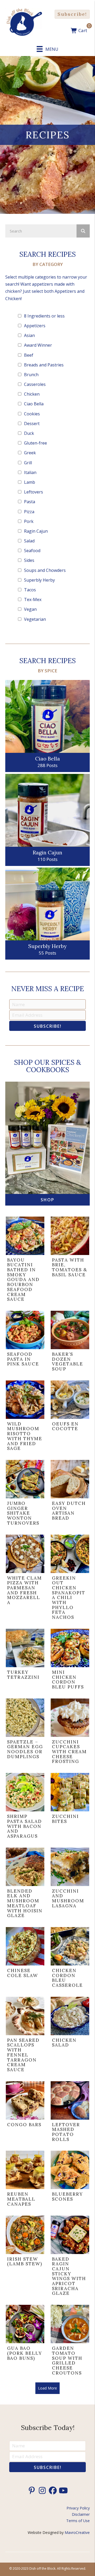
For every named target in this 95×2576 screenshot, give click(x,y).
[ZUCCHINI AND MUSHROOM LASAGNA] (70, 1884)
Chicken (32, 394)
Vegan (30, 609)
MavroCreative (77, 2532)
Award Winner (38, 345)
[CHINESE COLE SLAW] (25, 1959)
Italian (30, 472)
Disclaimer (81, 2514)
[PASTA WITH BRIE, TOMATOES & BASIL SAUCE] (70, 1261)
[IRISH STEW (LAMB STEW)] (25, 2257)
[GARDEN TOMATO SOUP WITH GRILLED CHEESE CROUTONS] (70, 2341)
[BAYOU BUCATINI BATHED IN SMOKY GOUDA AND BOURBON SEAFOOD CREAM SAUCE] (25, 1261)
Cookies (32, 414)
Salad (29, 541)
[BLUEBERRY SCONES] (70, 2180)
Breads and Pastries (44, 365)
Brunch (31, 375)
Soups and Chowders (45, 570)
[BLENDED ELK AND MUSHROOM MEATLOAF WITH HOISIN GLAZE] (25, 1884)
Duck (29, 433)
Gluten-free (35, 443)
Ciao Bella (34, 404)
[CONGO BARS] (25, 2113)
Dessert (32, 424)
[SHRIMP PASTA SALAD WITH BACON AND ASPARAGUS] (25, 1807)
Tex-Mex (33, 599)
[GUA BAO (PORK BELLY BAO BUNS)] (25, 2341)
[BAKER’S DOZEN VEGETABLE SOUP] (70, 1342)
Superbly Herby (39, 580)
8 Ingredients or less (44, 316)
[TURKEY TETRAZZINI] (25, 1660)
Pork (29, 521)
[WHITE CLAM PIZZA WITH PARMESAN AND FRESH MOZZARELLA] (25, 1579)
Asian (29, 335)
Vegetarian (35, 619)
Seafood (32, 551)
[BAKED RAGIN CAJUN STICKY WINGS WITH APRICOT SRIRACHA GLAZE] (70, 2257)
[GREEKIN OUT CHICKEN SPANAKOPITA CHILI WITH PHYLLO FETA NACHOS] (70, 1579)
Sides (29, 560)
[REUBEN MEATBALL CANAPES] (25, 2180)
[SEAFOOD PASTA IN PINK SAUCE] (25, 1342)
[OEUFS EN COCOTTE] (70, 1417)
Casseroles (35, 384)
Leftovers (34, 492)
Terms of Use (78, 2521)
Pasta (30, 502)
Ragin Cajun (36, 531)
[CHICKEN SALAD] (70, 2036)
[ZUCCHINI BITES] (70, 1807)
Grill (28, 463)
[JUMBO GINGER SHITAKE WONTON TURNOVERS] (25, 1494)
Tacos (30, 590)
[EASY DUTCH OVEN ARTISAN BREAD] (70, 1494)
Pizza (29, 512)
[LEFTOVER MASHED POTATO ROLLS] (70, 2113)
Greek (30, 453)
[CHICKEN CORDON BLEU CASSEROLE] (70, 1959)
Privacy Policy (78, 2508)
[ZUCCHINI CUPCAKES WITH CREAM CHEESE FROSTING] (70, 1733)
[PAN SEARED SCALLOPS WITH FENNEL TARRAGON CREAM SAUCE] (25, 2036)
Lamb (30, 482)
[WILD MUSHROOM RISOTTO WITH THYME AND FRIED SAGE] (25, 1417)
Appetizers (35, 326)
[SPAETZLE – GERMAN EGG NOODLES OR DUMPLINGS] (25, 1733)
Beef (29, 355)
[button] (72, 14)
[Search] (83, 231)
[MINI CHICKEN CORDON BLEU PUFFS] (70, 1660)
